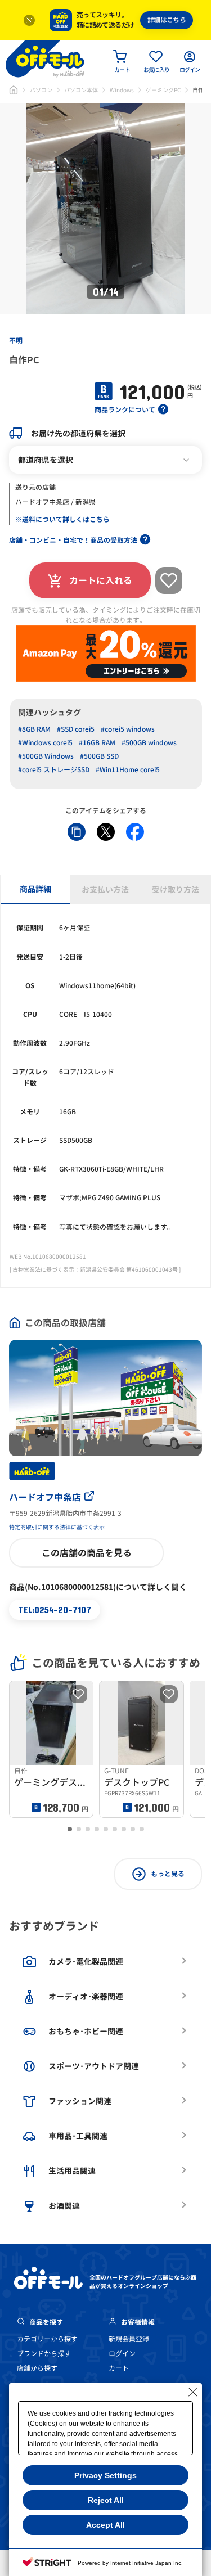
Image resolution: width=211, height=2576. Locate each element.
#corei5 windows (128, 729)
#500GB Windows (46, 756)
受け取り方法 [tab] (176, 890)
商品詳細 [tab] (35, 889)
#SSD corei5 (76, 729)
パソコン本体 (81, 90)
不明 (16, 341)
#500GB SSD (99, 756)
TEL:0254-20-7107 (55, 1609)
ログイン (122, 2354)
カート (119, 2368)
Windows (122, 90)
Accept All (105, 2525)
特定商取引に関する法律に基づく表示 (57, 1527)
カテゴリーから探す (47, 2339)
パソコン (41, 90)
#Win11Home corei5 (128, 770)
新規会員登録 (129, 2339)
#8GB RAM (34, 729)
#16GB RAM (97, 743)
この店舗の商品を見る (87, 1553)
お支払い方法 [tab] (105, 890)
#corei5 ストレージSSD (54, 770)
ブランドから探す (44, 2354)
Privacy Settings (105, 2475)
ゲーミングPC (163, 90)
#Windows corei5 (45, 743)
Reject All (106, 2500)
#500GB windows (149, 743)
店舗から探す (37, 2368)
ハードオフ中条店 (45, 1497)
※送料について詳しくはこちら (62, 519)
